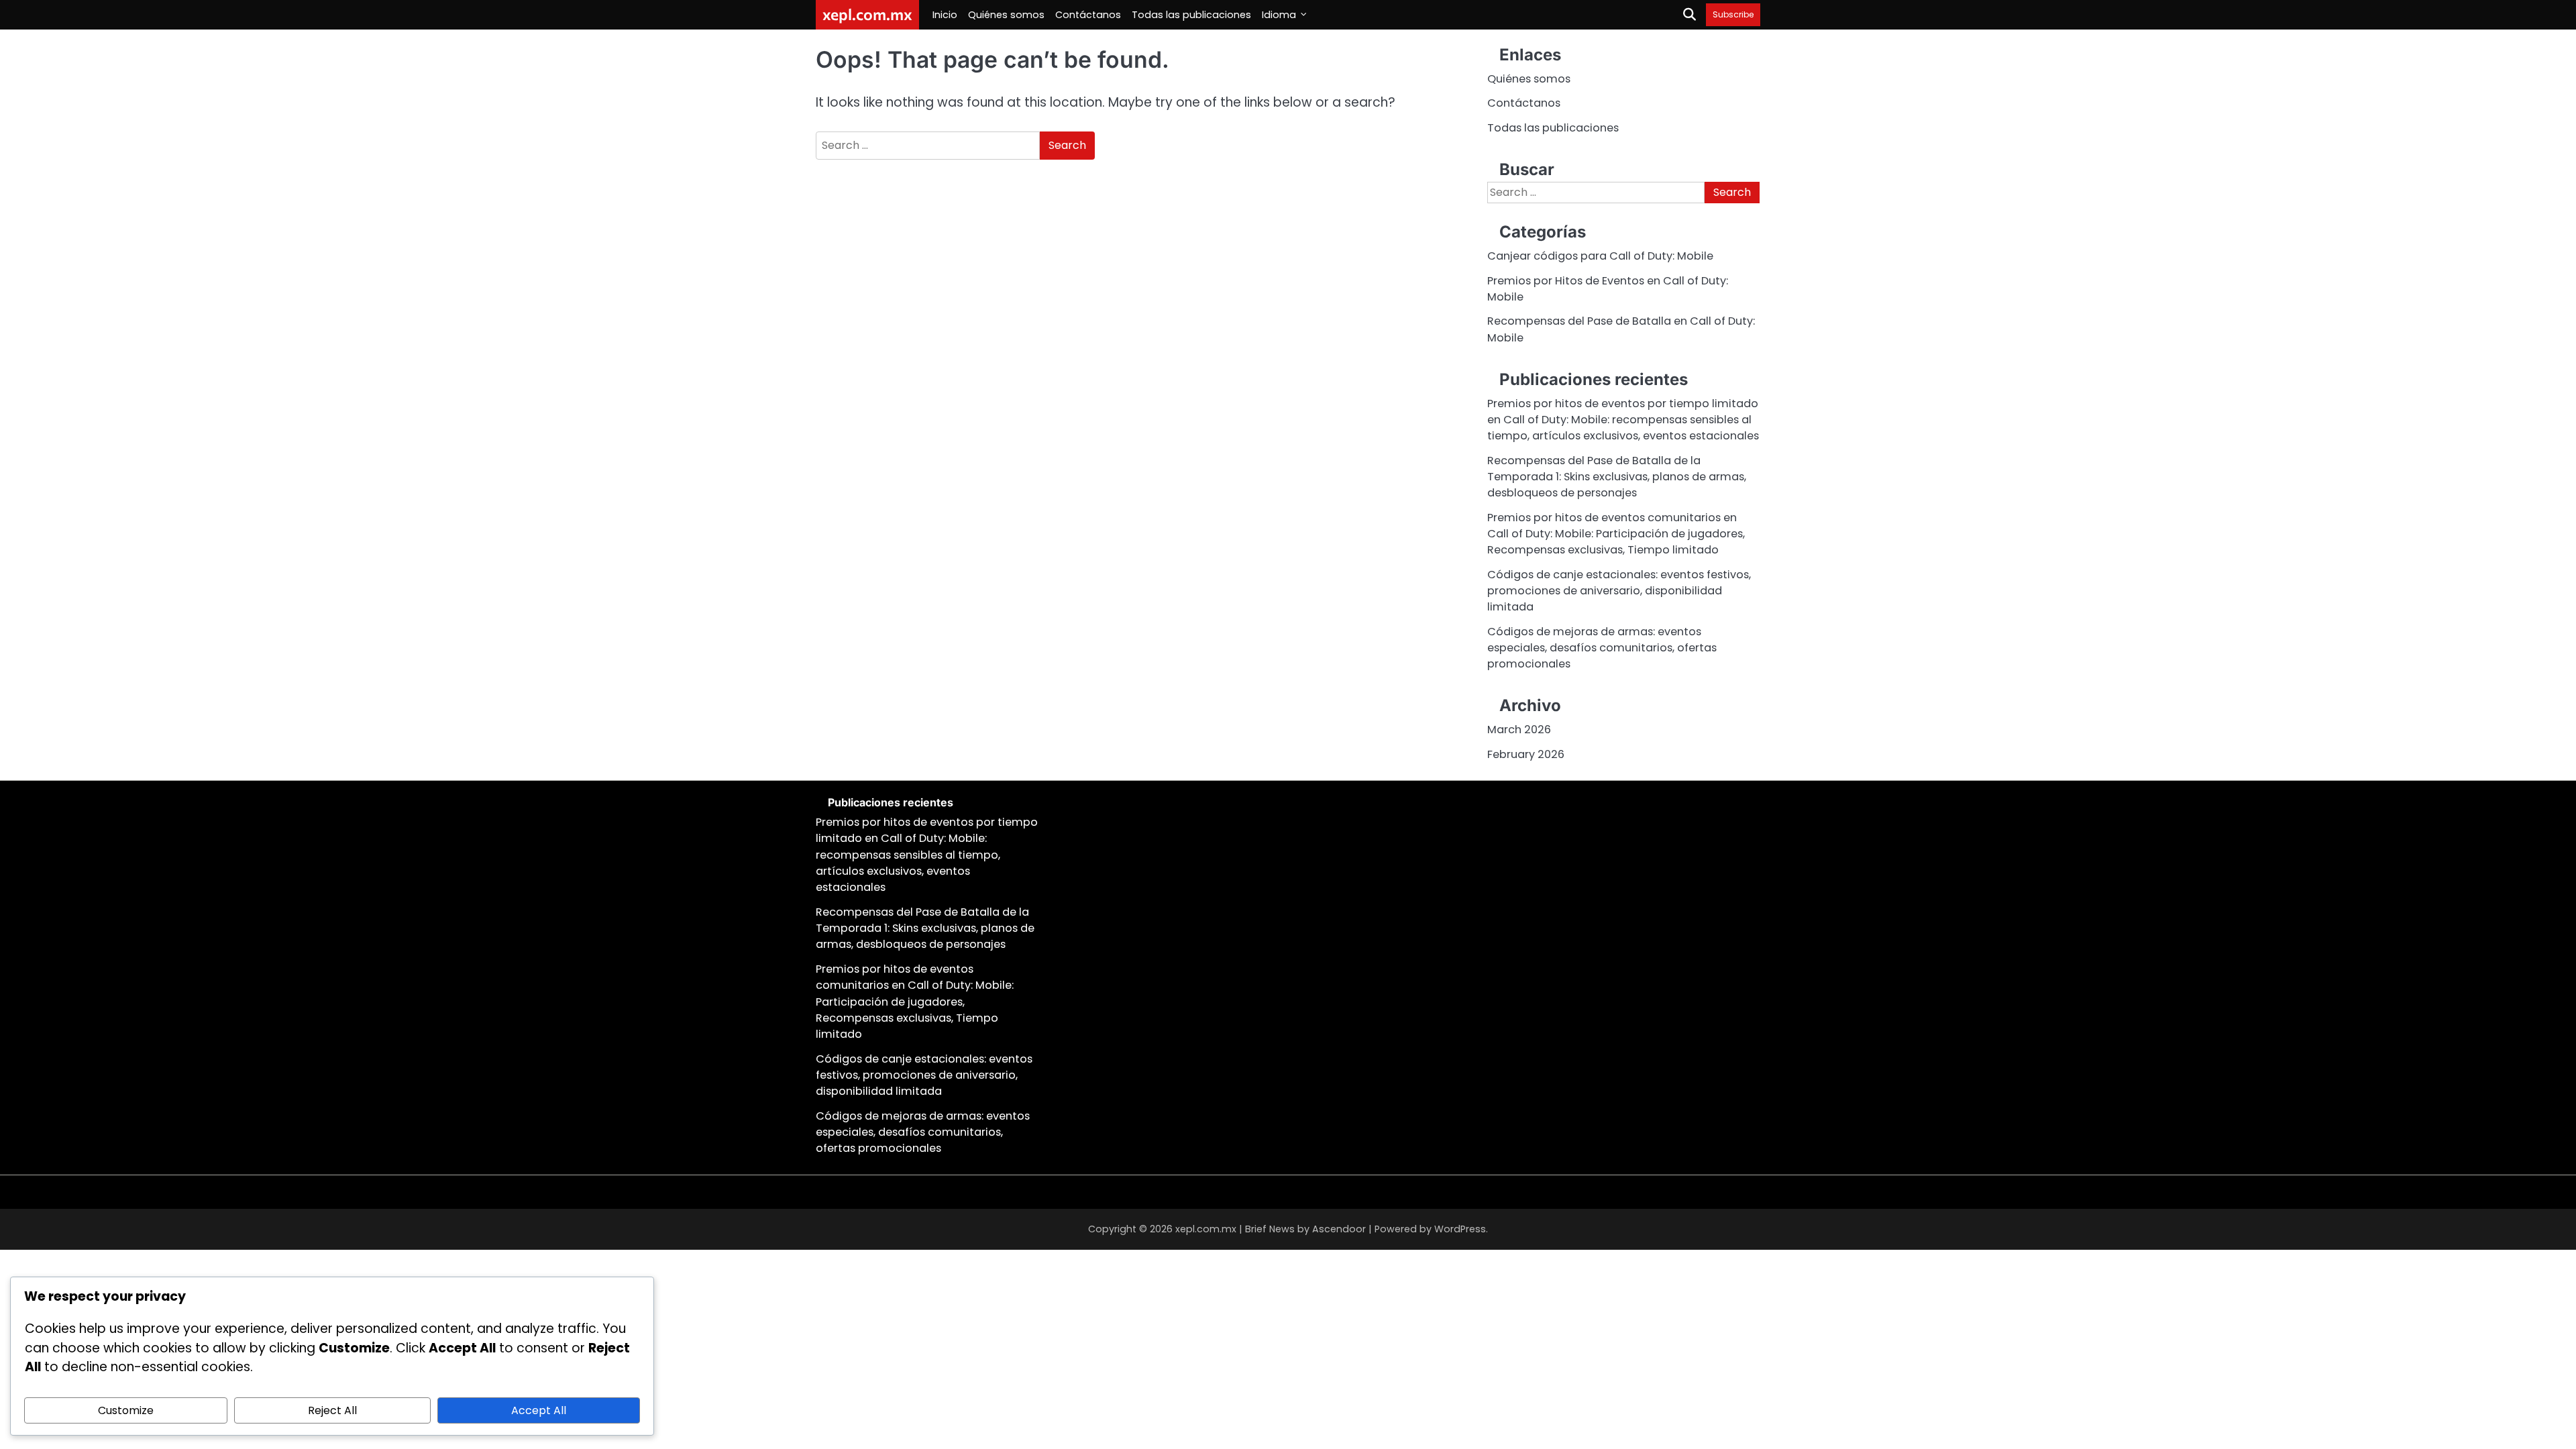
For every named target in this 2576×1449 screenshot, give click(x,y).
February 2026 (1526, 754)
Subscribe (1733, 14)
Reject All (332, 1410)
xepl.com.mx (867, 14)
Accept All (539, 1410)
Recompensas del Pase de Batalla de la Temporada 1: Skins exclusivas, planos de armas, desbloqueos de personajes (1617, 477)
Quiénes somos (1006, 15)
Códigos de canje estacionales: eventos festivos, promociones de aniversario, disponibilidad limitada (1619, 591)
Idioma (1279, 15)
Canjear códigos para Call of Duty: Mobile (1600, 256)
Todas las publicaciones (1191, 15)
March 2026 (1519, 730)
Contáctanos (1088, 15)
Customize (126, 1410)
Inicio (945, 15)
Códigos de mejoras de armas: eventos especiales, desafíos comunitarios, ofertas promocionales (1602, 648)
